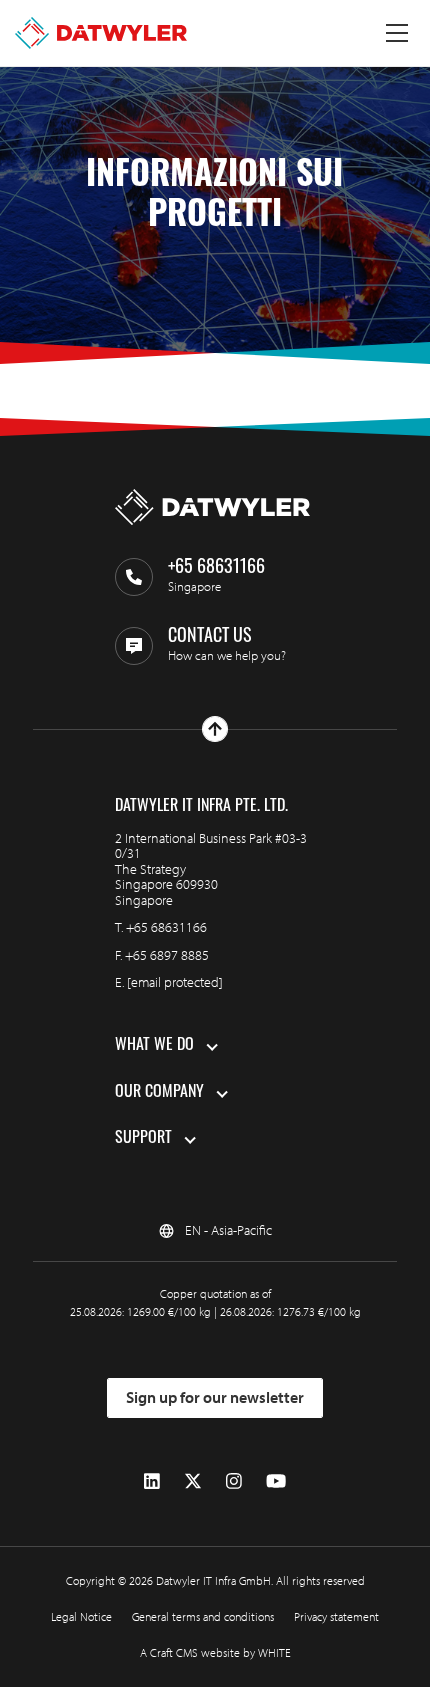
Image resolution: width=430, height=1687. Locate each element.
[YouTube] (276, 1481)
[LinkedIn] (152, 1481)
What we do (154, 1046)
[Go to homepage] (101, 33)
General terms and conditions (203, 1616)
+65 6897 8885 (167, 955)
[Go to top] (215, 729)
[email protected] (175, 982)
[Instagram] (234, 1481)
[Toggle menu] (397, 33)
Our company (159, 1093)
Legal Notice (81, 1616)
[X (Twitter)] (193, 1481)
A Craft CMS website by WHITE (215, 1652)
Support (143, 1139)
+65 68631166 (166, 927)
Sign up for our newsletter (215, 1397)
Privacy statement (336, 1616)
